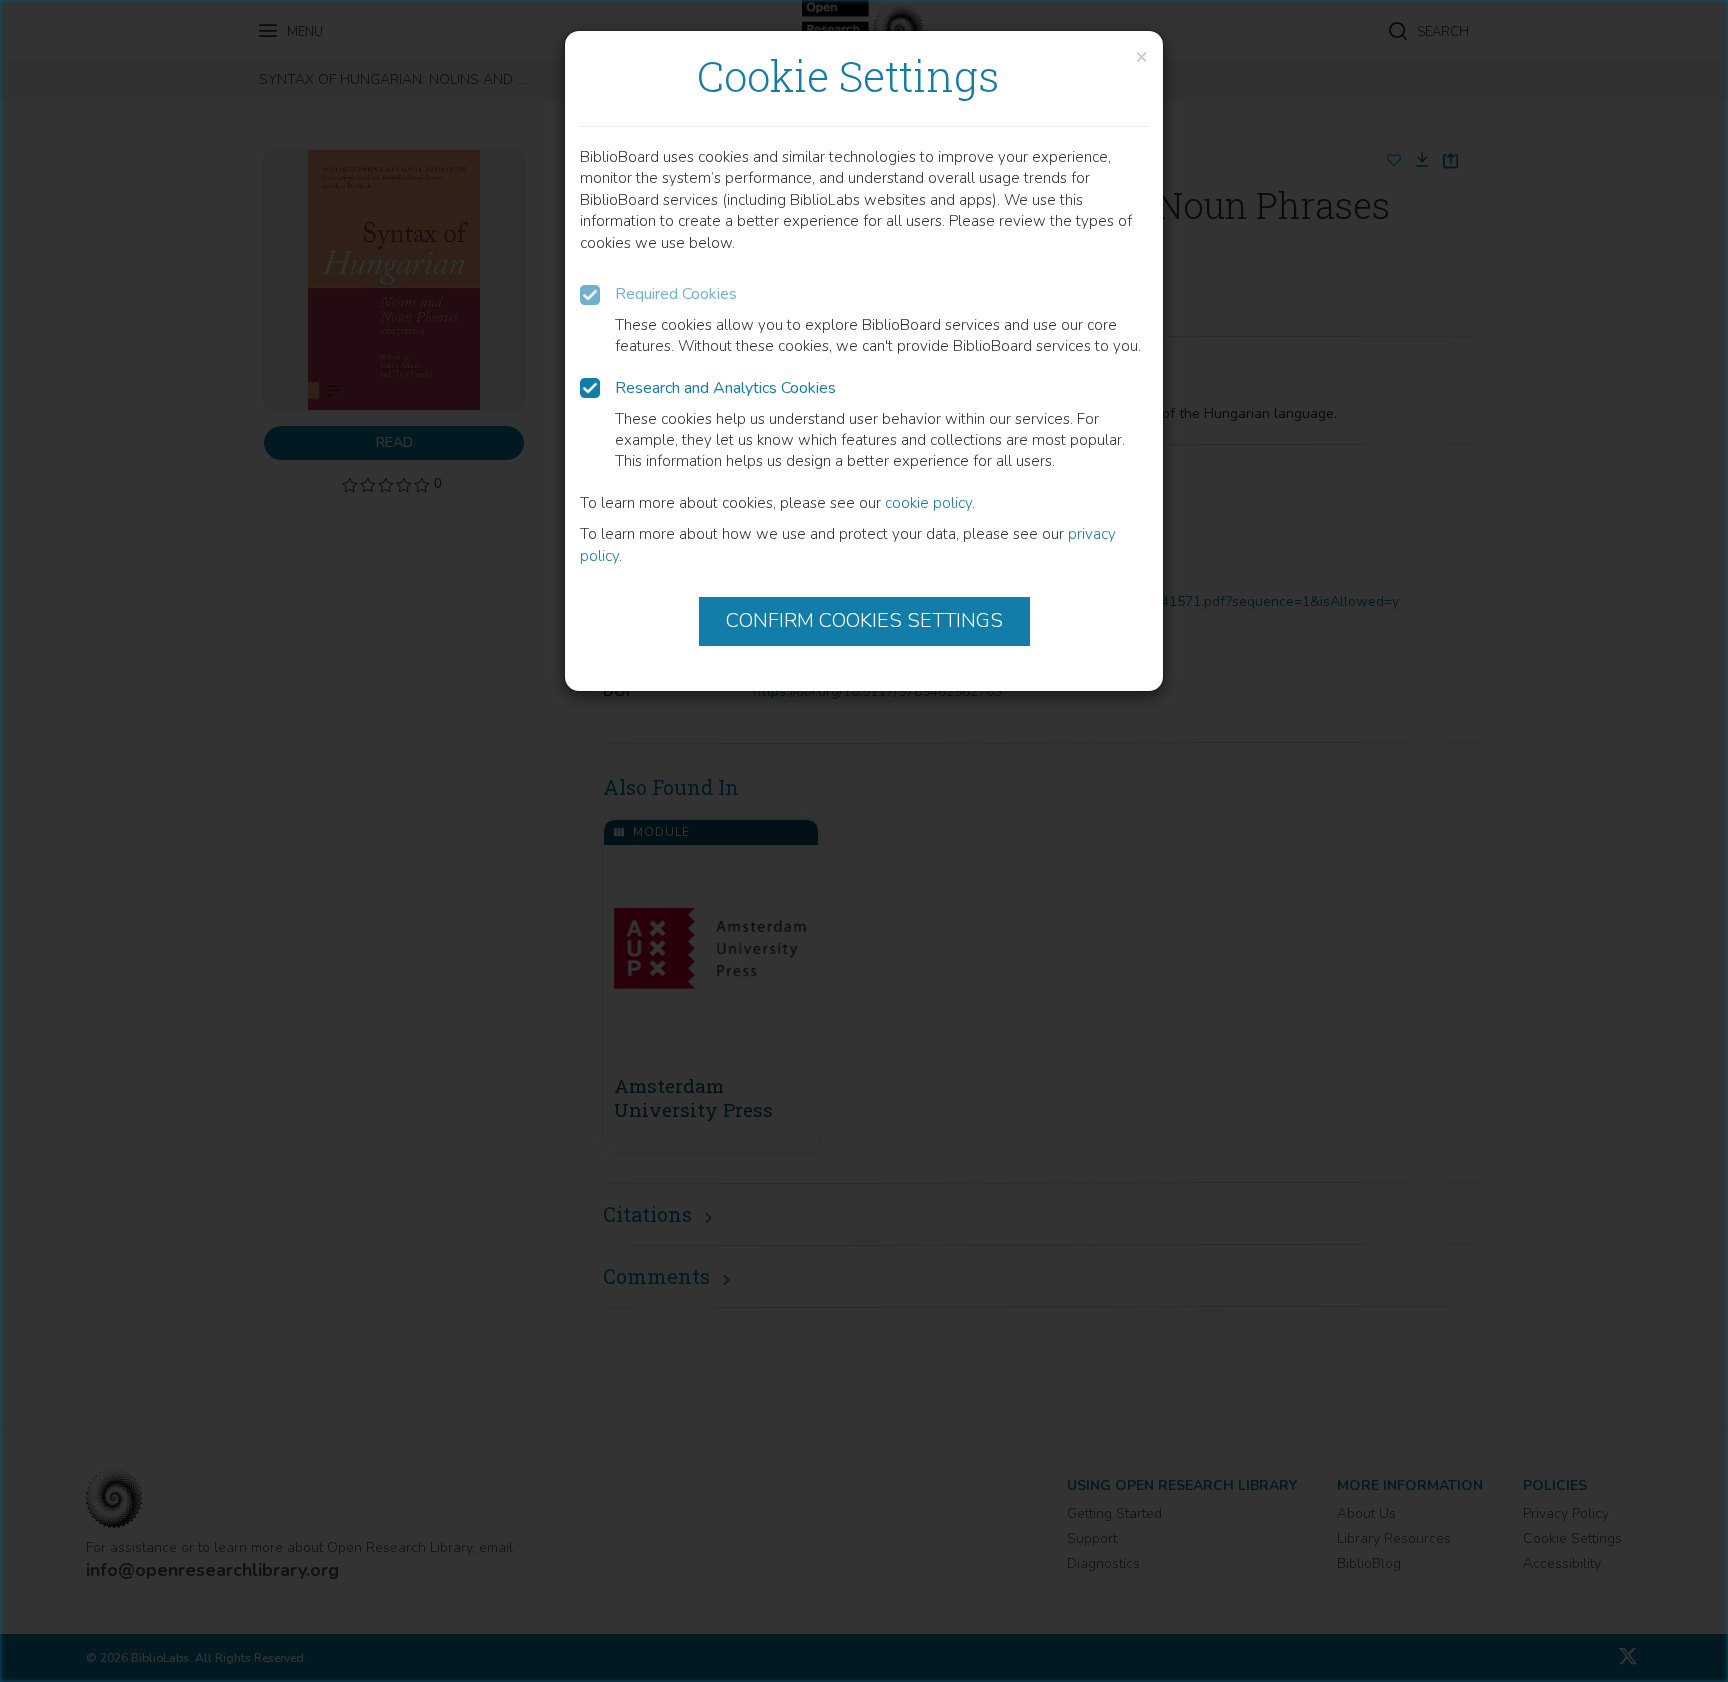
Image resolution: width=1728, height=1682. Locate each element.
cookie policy (928, 503)
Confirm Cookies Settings (864, 620)
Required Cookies (676, 294)
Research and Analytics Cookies (725, 388)
